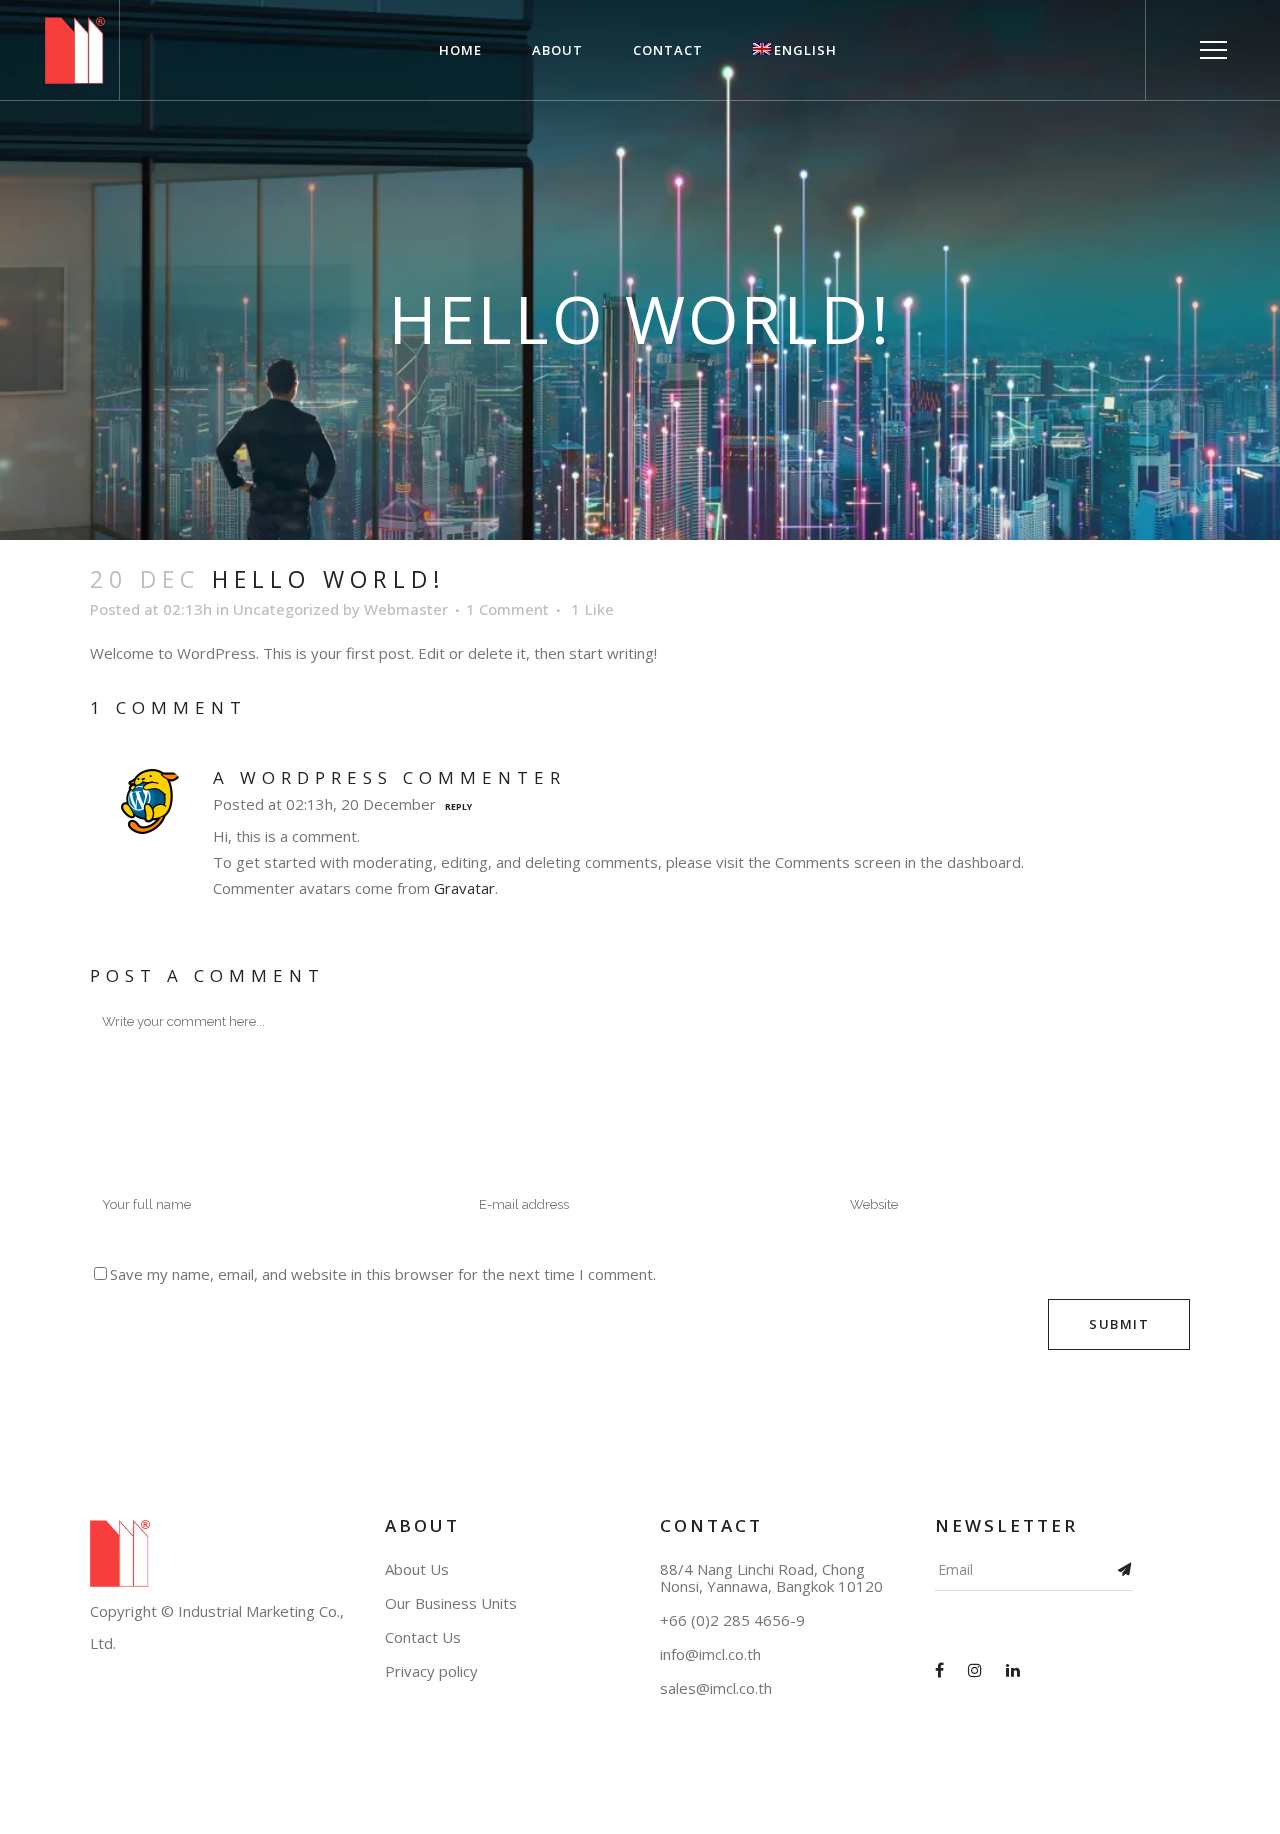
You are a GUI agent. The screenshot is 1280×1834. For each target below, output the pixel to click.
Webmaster (406, 609)
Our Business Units (451, 1603)
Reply (458, 806)
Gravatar (464, 888)
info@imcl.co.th (710, 1654)
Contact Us (423, 1637)
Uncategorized (286, 609)
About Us (417, 1569)
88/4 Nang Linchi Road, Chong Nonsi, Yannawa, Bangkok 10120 (771, 1578)
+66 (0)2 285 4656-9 (732, 1620)
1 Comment (507, 609)
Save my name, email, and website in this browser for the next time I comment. (383, 1274)
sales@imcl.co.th (716, 1688)
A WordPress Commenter (389, 777)
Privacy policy (431, 1671)
